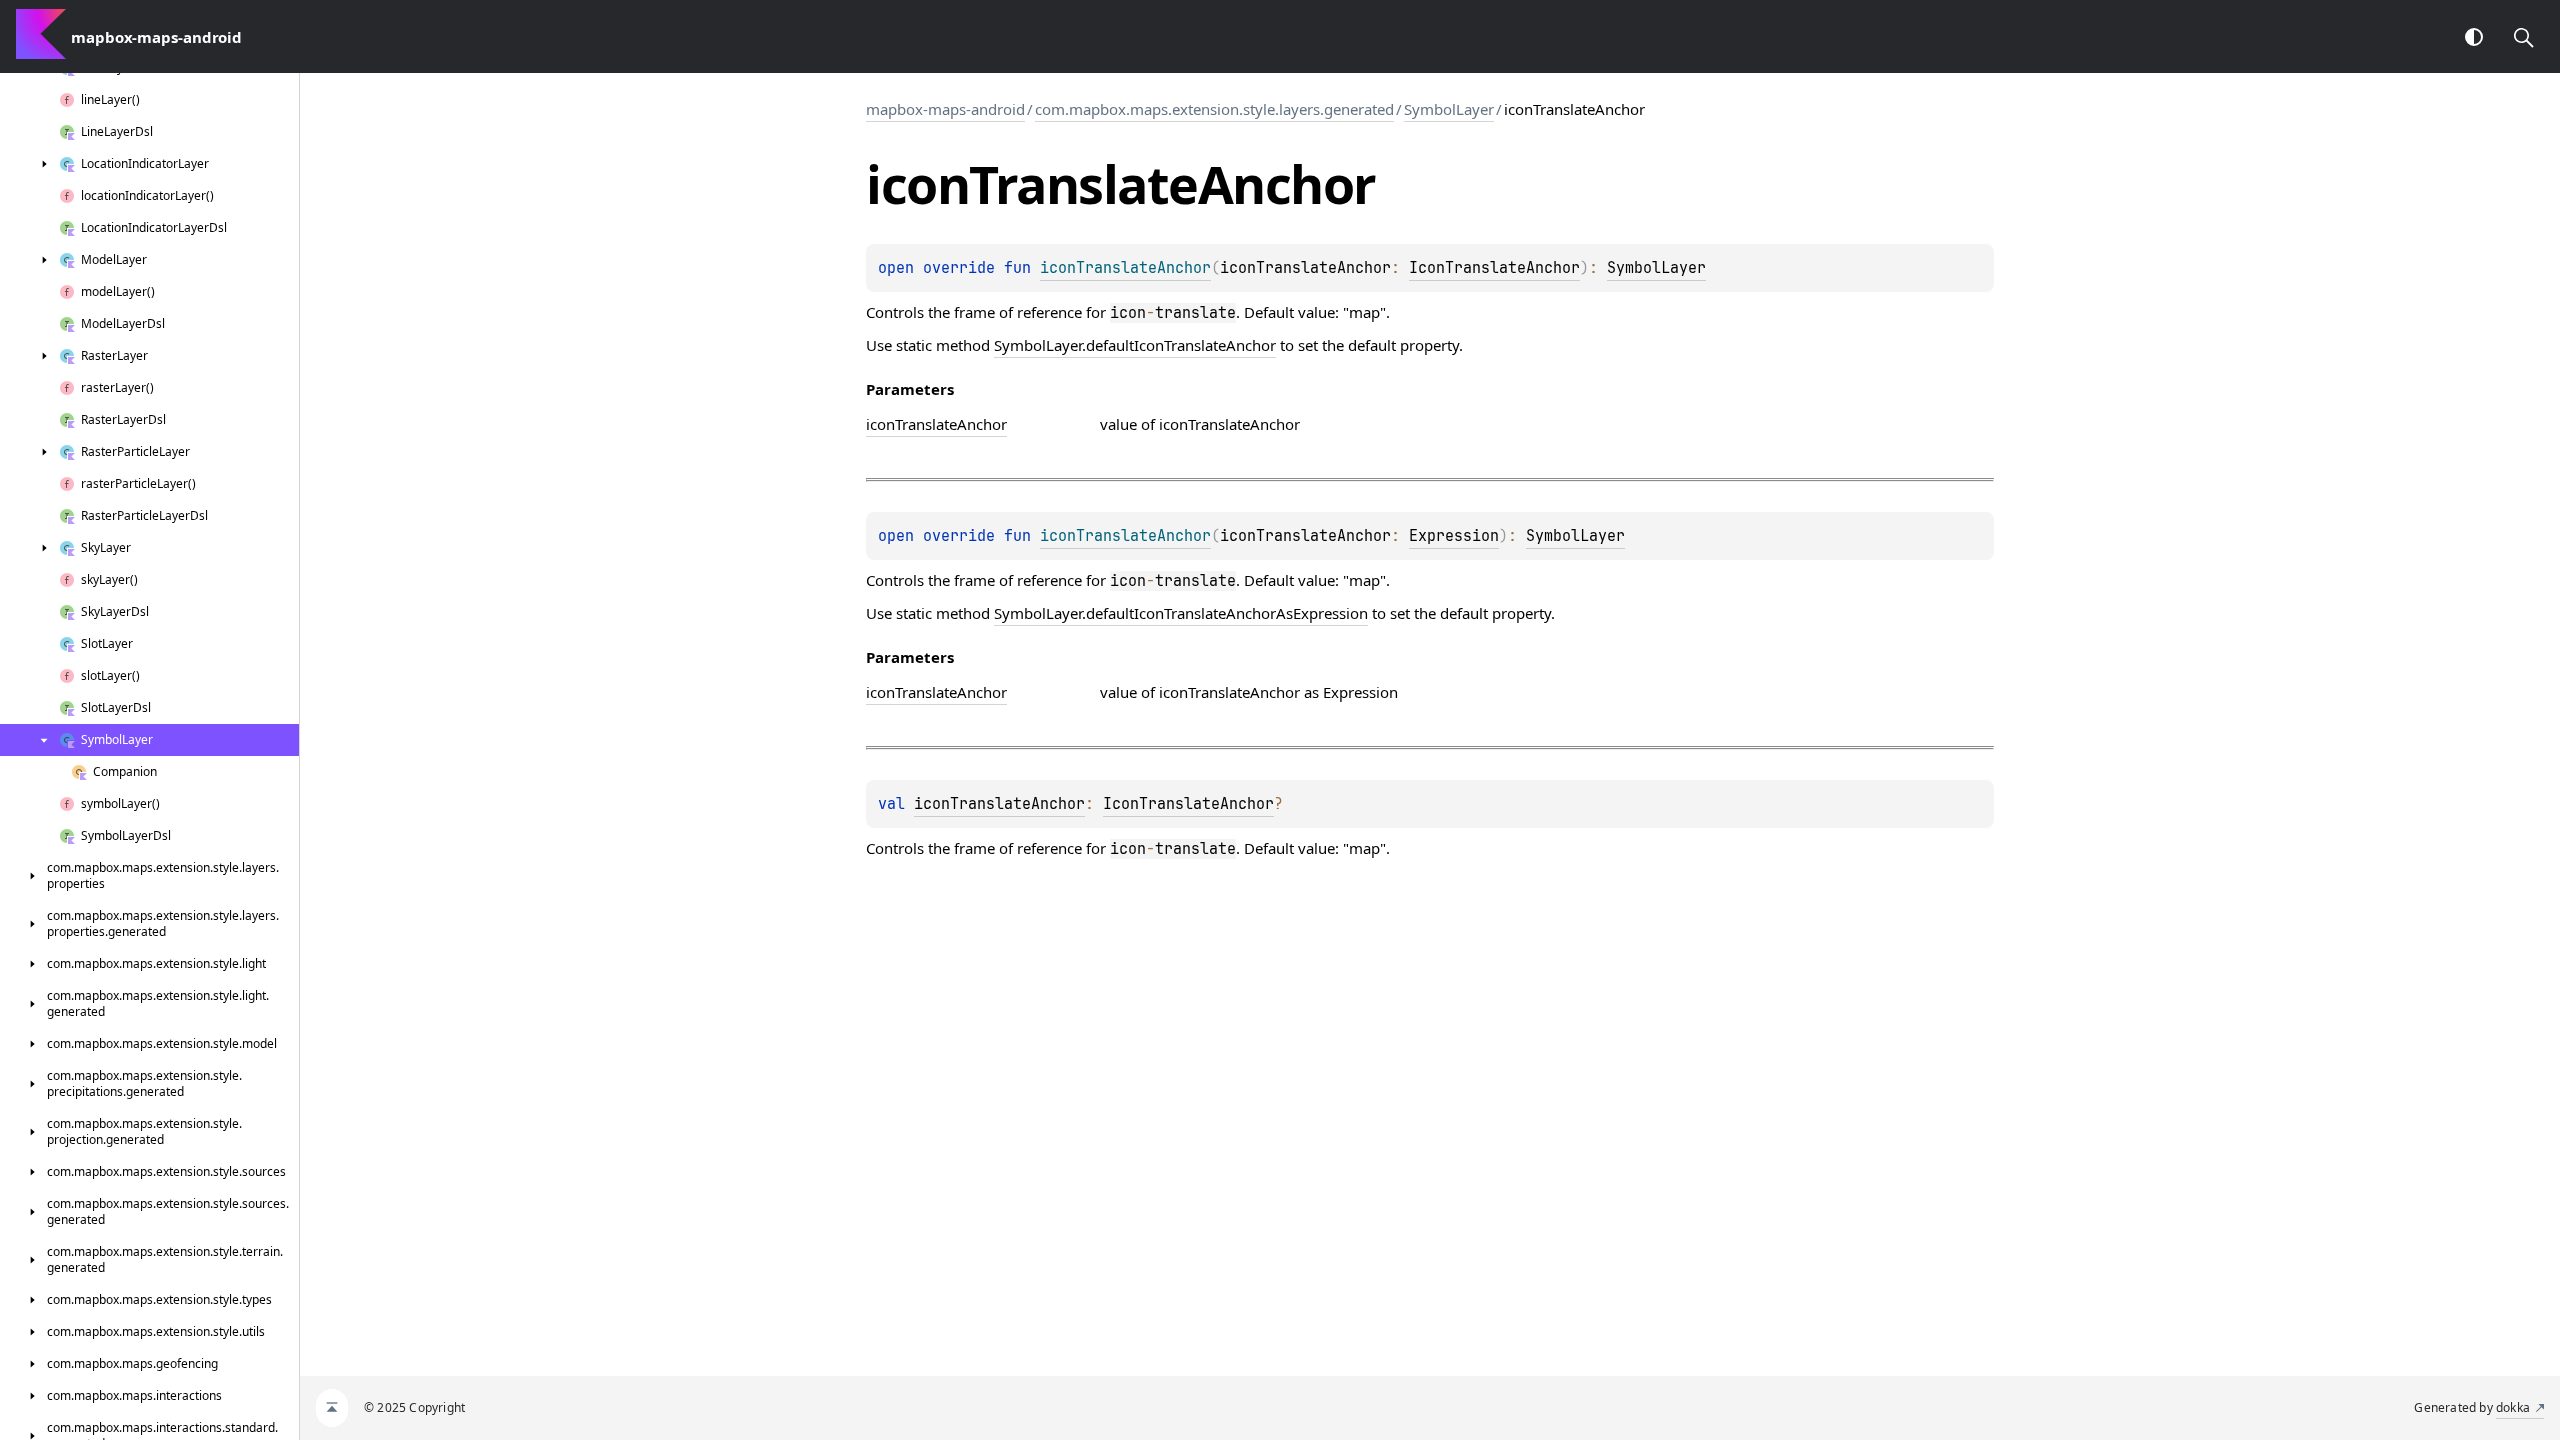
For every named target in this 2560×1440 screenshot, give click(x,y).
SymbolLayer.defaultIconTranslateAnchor (1135, 345)
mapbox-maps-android (945, 109)
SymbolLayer (1449, 109)
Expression (1454, 536)
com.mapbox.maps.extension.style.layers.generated (1214, 109)
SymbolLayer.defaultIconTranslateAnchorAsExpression (1181, 613)
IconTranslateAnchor (1494, 268)
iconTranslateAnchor (999, 804)
